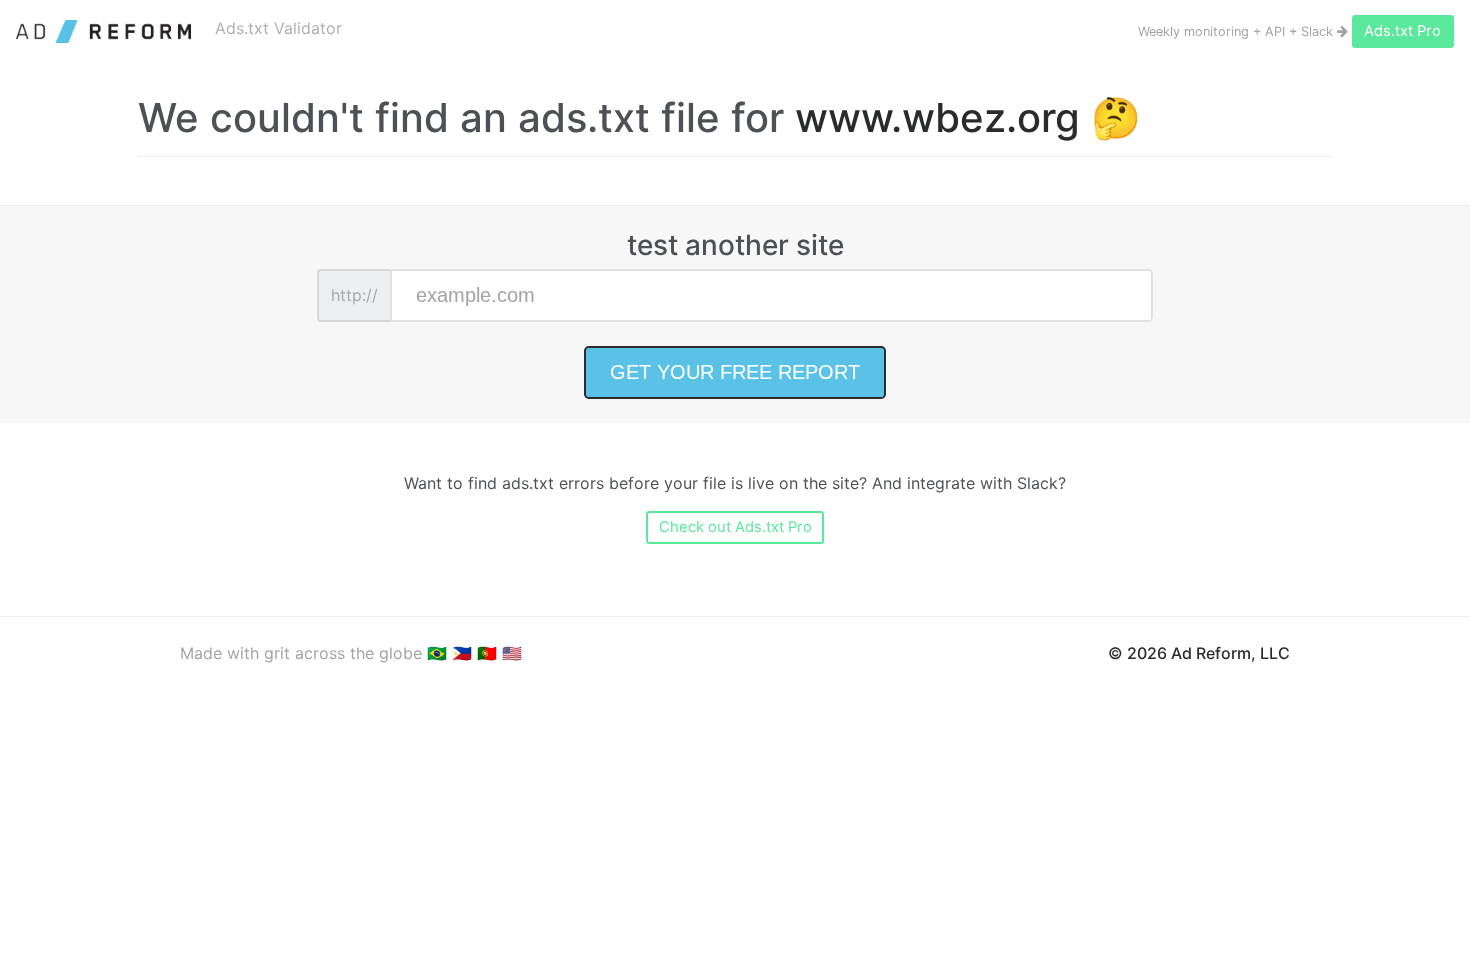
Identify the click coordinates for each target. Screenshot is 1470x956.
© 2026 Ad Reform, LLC (1199, 653)
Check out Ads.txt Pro (735, 527)
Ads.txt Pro (1402, 31)
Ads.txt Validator (278, 28)
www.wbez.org (937, 117)
